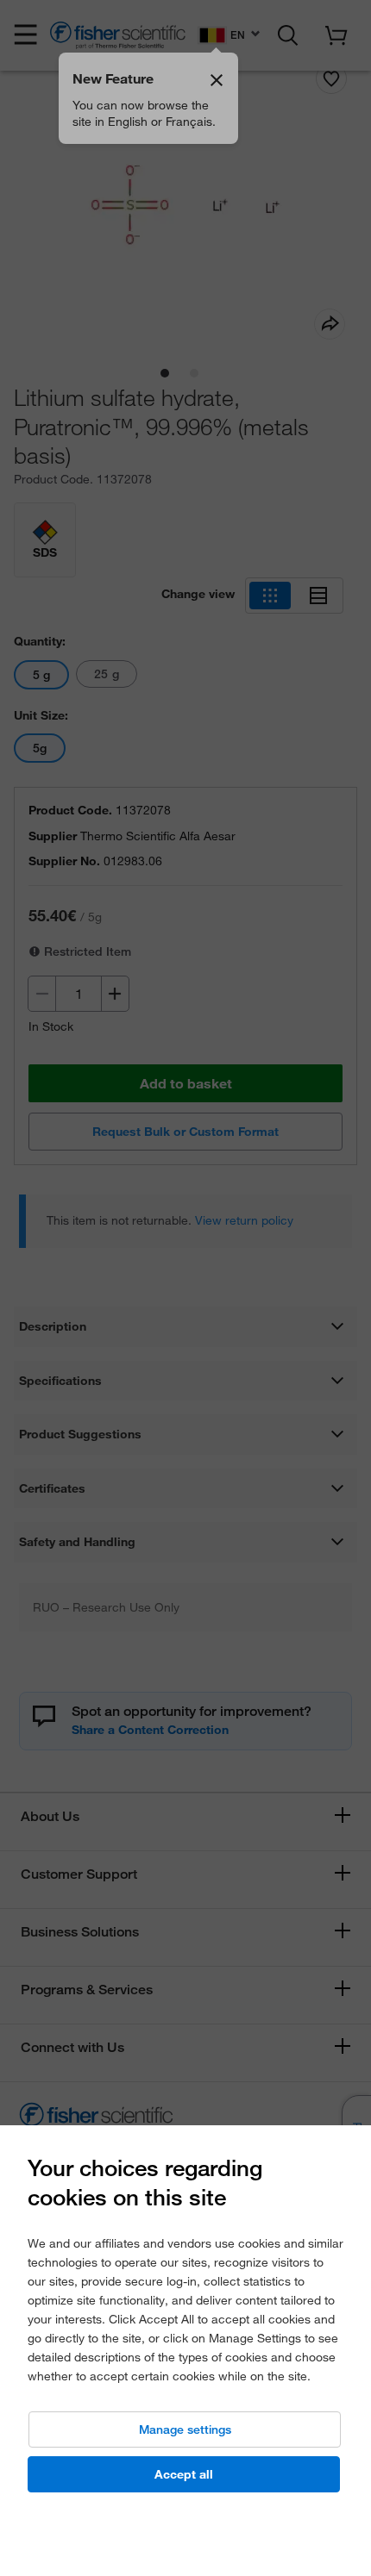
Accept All (184, 2474)
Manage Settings (185, 2429)
